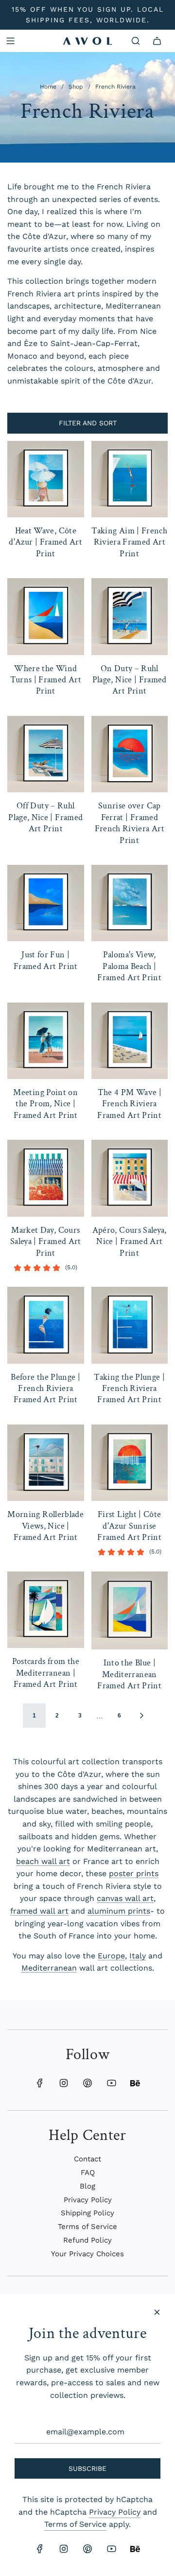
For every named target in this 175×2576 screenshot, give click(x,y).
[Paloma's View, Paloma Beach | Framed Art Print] (130, 903)
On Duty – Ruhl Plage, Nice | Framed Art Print (130, 680)
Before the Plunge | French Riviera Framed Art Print (45, 1388)
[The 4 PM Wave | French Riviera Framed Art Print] (130, 1041)
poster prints (134, 1873)
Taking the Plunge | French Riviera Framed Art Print (129, 1388)
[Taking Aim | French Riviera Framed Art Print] (130, 479)
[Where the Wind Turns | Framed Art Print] (46, 617)
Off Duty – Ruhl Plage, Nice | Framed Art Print (45, 817)
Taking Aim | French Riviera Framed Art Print (129, 542)
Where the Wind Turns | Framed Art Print (46, 680)
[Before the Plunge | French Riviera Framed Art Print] (46, 1325)
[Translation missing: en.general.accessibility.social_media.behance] (135, 2083)
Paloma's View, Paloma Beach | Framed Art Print (129, 966)
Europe (111, 1956)
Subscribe (87, 2468)
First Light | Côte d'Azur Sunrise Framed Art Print (129, 1526)
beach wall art (43, 1861)
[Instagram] (64, 2083)
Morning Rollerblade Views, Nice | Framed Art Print (45, 1526)
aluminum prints (119, 1911)
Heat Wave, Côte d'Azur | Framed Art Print (45, 542)
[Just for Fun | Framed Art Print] (46, 903)
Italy (138, 1956)
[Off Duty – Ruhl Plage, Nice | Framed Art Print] (46, 754)
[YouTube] (111, 2083)
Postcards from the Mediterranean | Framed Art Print (46, 1673)
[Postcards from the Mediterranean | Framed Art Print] (46, 1610)
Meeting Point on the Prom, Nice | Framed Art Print (45, 1104)
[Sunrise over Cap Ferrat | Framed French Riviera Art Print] (130, 754)
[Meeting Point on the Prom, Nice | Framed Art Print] (46, 1041)
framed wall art (39, 1911)
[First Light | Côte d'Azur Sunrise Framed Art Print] (130, 1463)
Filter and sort (88, 423)
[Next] (141, 1716)
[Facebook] (40, 2083)
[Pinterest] (87, 2083)
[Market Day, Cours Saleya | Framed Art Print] (46, 1178)
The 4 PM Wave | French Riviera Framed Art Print (129, 1104)
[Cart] (157, 41)
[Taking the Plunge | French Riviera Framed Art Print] (130, 1325)
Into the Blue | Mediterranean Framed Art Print (129, 1674)
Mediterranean (49, 1968)
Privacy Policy (115, 2512)
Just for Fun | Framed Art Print (46, 960)
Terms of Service (75, 2524)
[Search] (136, 41)
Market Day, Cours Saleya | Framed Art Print (46, 1242)
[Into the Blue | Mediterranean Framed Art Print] (130, 1611)
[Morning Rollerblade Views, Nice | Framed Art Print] (46, 1463)
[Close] (157, 2312)
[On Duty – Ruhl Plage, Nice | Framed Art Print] (130, 617)
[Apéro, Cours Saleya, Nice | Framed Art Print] (130, 1178)
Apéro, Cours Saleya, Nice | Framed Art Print (130, 1242)
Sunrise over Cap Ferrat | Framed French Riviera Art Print (130, 823)
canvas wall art (125, 1898)
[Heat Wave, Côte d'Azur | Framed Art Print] (46, 479)
